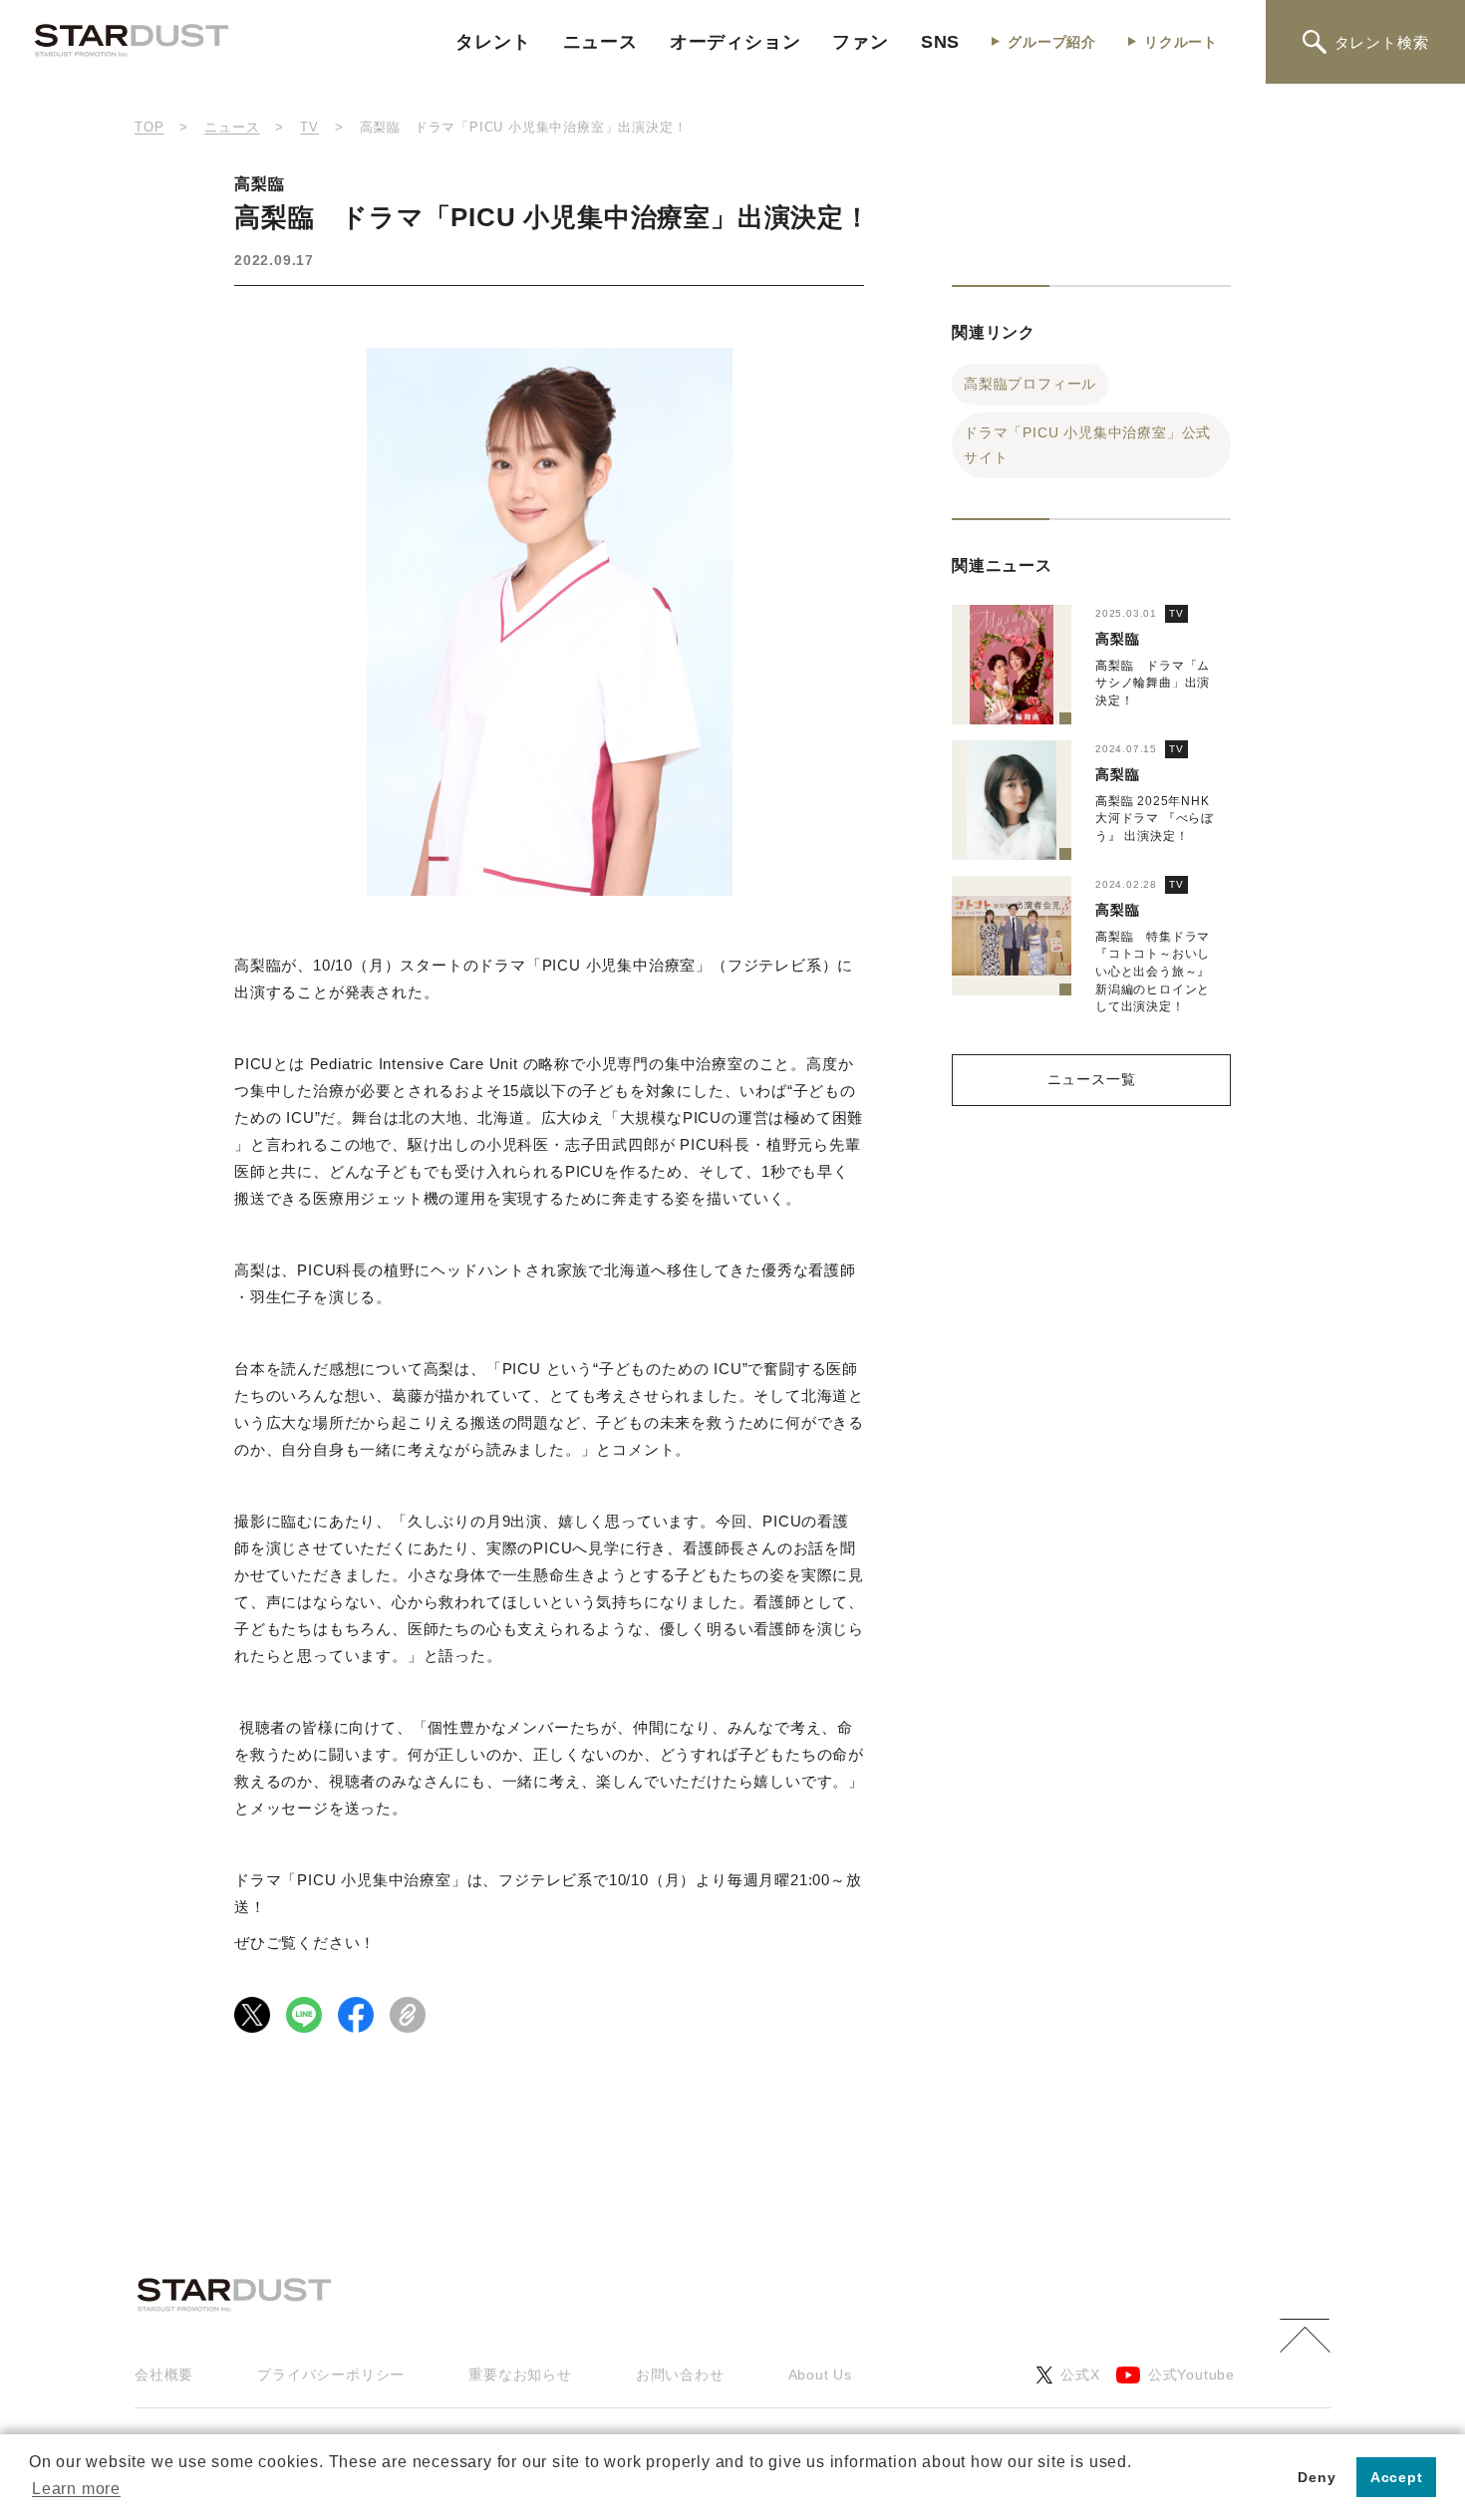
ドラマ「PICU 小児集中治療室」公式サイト (1087, 445)
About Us (820, 2375)
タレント (493, 42)
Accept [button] (1397, 2477)
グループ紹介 (1052, 42)
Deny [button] (1317, 2477)
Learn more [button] (76, 2489)
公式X (1080, 2375)
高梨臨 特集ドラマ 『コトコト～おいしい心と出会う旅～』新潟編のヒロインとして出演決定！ (1153, 972)
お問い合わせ (680, 2375)
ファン (860, 42)
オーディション (735, 42)
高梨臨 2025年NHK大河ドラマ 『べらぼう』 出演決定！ (1155, 819)
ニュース (600, 42)
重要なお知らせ (520, 2375)
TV (1176, 613)
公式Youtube (1191, 2375)
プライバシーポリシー (331, 2375)
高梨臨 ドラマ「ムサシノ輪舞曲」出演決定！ (1153, 683)
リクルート (1181, 42)
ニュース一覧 (1092, 1079)
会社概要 (164, 2375)
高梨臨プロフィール (1030, 384)
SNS (940, 42)
